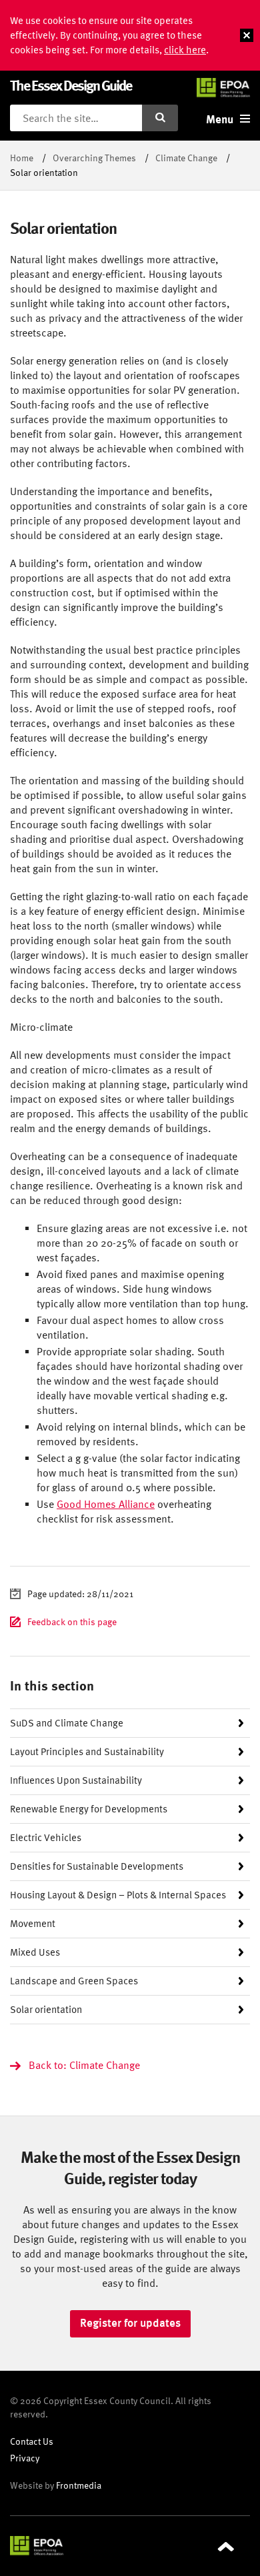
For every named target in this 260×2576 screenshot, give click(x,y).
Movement (33, 1923)
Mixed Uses (35, 1952)
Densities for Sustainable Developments (97, 1866)
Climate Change (186, 158)
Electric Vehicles (46, 1837)
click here (185, 50)
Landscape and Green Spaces (74, 1981)
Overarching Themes (94, 158)
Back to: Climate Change (84, 2065)
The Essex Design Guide (71, 85)
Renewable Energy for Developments (89, 1809)
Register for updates (130, 2323)
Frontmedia (79, 2485)
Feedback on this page (72, 1621)
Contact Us (32, 2441)
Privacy (25, 2458)
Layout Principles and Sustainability (87, 1751)
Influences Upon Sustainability (76, 1780)
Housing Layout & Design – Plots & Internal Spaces (118, 1895)
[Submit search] (160, 118)
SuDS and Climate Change (67, 1723)
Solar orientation (46, 2009)
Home (22, 158)
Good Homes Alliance (106, 1504)
